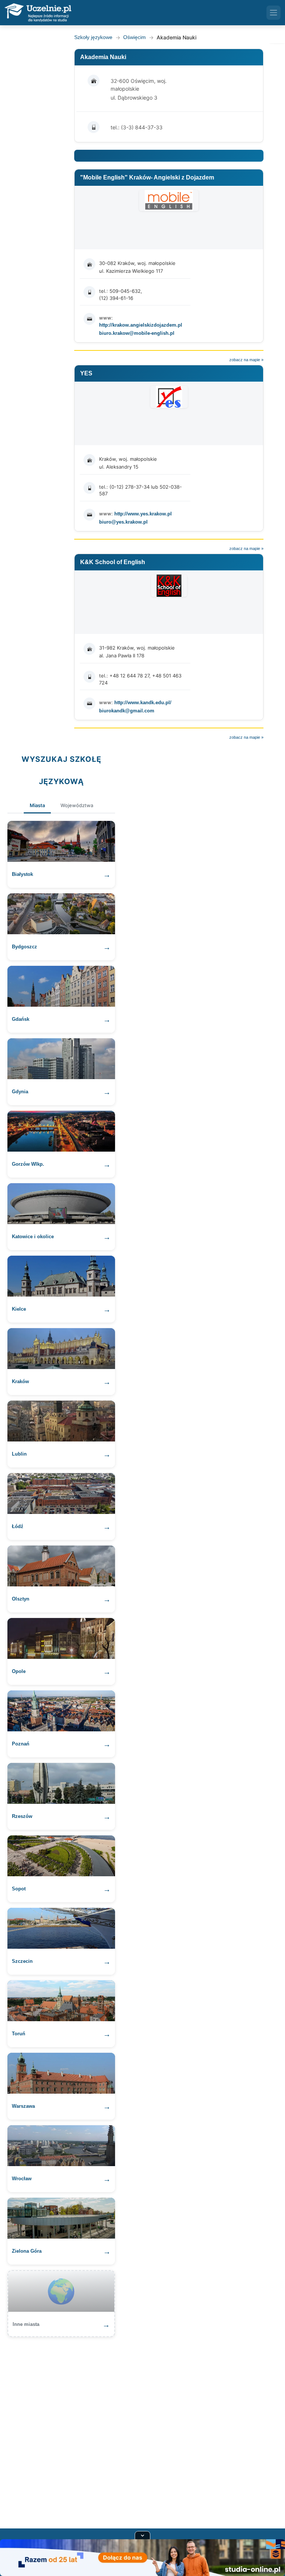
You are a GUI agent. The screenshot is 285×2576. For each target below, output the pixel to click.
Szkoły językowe (93, 37)
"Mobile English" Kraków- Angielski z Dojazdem (147, 177)
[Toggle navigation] (273, 13)
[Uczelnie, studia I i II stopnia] (38, 13)
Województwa (77, 805)
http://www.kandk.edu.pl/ (143, 703)
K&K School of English (113, 562)
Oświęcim (135, 37)
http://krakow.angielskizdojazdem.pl (141, 325)
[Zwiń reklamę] (142, 2535)
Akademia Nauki (103, 57)
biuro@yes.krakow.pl (123, 522)
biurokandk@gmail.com (127, 711)
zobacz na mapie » (246, 360)
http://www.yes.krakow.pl (143, 514)
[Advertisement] (142, 2428)
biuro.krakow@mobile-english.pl (137, 333)
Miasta (37, 805)
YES (86, 373)
